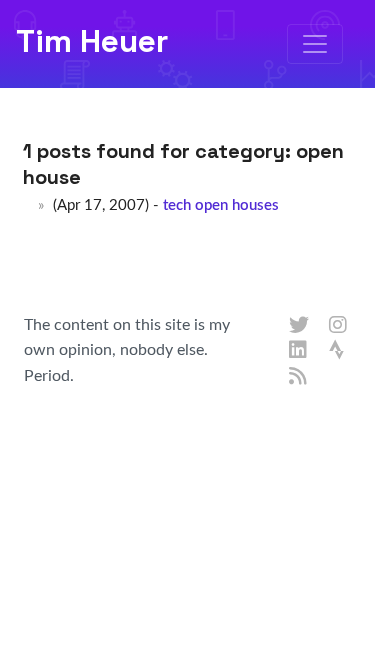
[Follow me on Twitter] (299, 326)
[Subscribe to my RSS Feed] (299, 377)
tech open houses (221, 205)
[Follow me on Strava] (339, 351)
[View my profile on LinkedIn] (299, 351)
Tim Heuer (92, 41)
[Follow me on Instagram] (339, 326)
